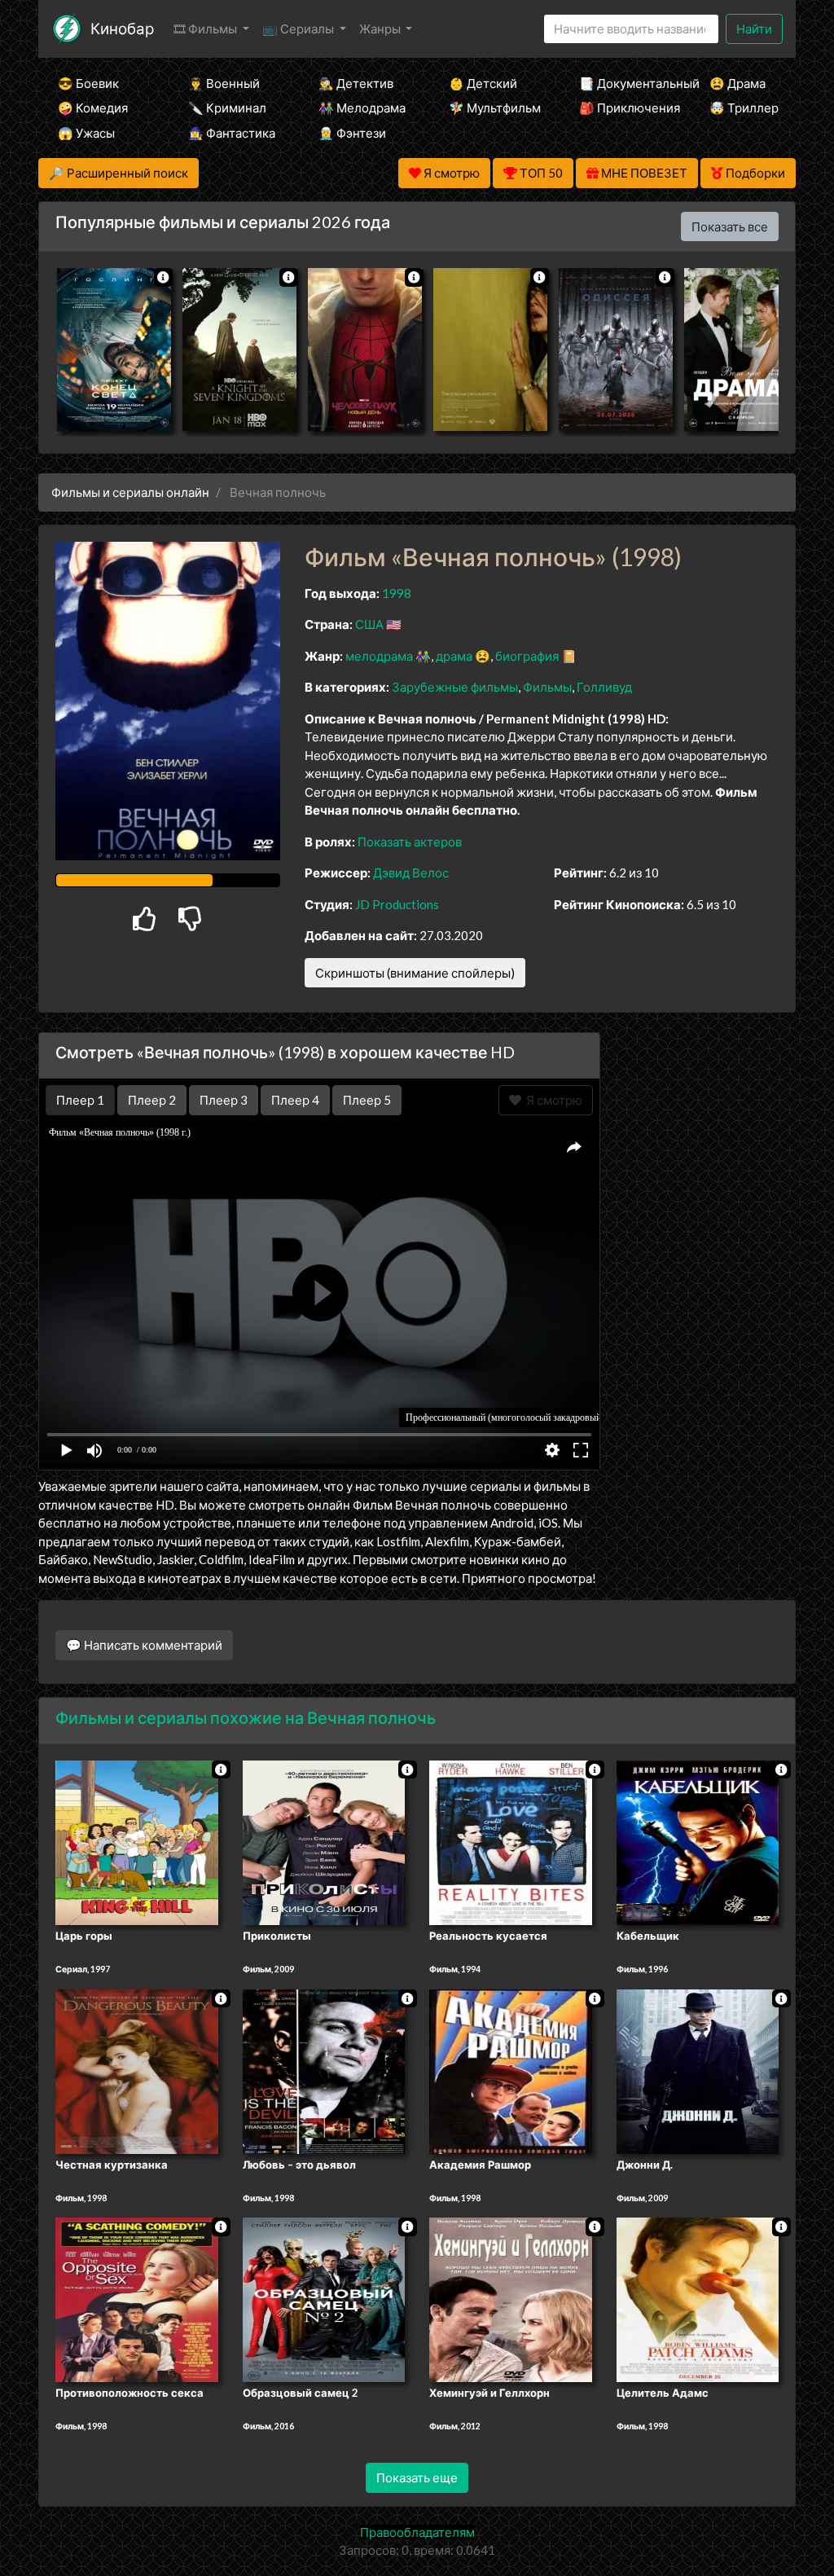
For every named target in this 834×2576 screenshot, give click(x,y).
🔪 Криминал (227, 108)
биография (527, 656)
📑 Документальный (622, 83)
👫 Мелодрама (362, 108)
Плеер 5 (367, 1100)
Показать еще (417, 2477)
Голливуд (604, 687)
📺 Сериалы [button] (299, 29)
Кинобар (122, 28)
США (369, 624)
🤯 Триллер (744, 108)
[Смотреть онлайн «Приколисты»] (324, 1841)
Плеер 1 (80, 1100)
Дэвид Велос (411, 873)
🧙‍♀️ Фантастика (231, 133)
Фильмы (547, 687)
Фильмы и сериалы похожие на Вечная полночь (246, 1717)
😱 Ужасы (86, 133)
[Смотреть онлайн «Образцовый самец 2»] (324, 2299)
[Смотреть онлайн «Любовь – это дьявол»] (324, 2070)
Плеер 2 (152, 1100)
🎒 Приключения (622, 108)
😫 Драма (737, 83)
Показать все (730, 226)
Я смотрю (552, 1100)
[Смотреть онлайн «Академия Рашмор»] (511, 2070)
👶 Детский (483, 83)
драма (454, 656)
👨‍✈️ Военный (224, 83)
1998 (397, 593)
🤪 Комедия (93, 108)
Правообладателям (417, 2532)
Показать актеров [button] (410, 842)
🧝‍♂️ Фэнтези (352, 133)
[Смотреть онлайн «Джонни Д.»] (698, 2070)
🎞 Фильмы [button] (206, 29)
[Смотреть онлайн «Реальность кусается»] (511, 1841)
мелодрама (379, 656)
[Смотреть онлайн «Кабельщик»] (698, 1841)
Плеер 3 (224, 1100)
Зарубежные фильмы (455, 687)
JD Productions (397, 904)
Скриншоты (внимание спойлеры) (415, 973)
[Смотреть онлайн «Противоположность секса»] (137, 2299)
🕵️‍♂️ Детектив (356, 83)
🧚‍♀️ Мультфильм (492, 108)
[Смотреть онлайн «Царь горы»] (137, 1841)
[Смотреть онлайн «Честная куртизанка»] (137, 2070)
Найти (754, 29)
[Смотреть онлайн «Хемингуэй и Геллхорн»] (511, 2299)
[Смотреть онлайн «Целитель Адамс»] (698, 2299)
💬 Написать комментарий (144, 1645)
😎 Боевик (88, 83)
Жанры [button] (381, 29)
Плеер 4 (295, 1100)
